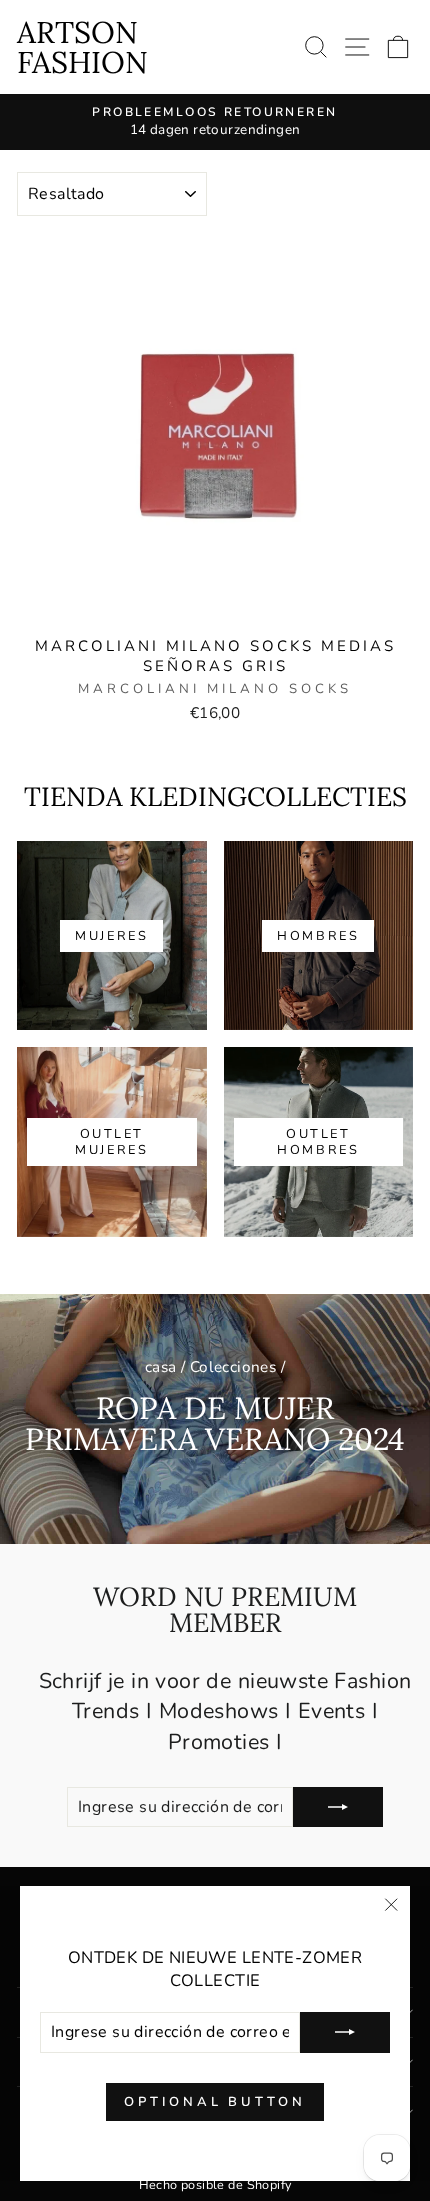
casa (161, 1367)
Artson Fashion (82, 47)
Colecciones (233, 1367)
